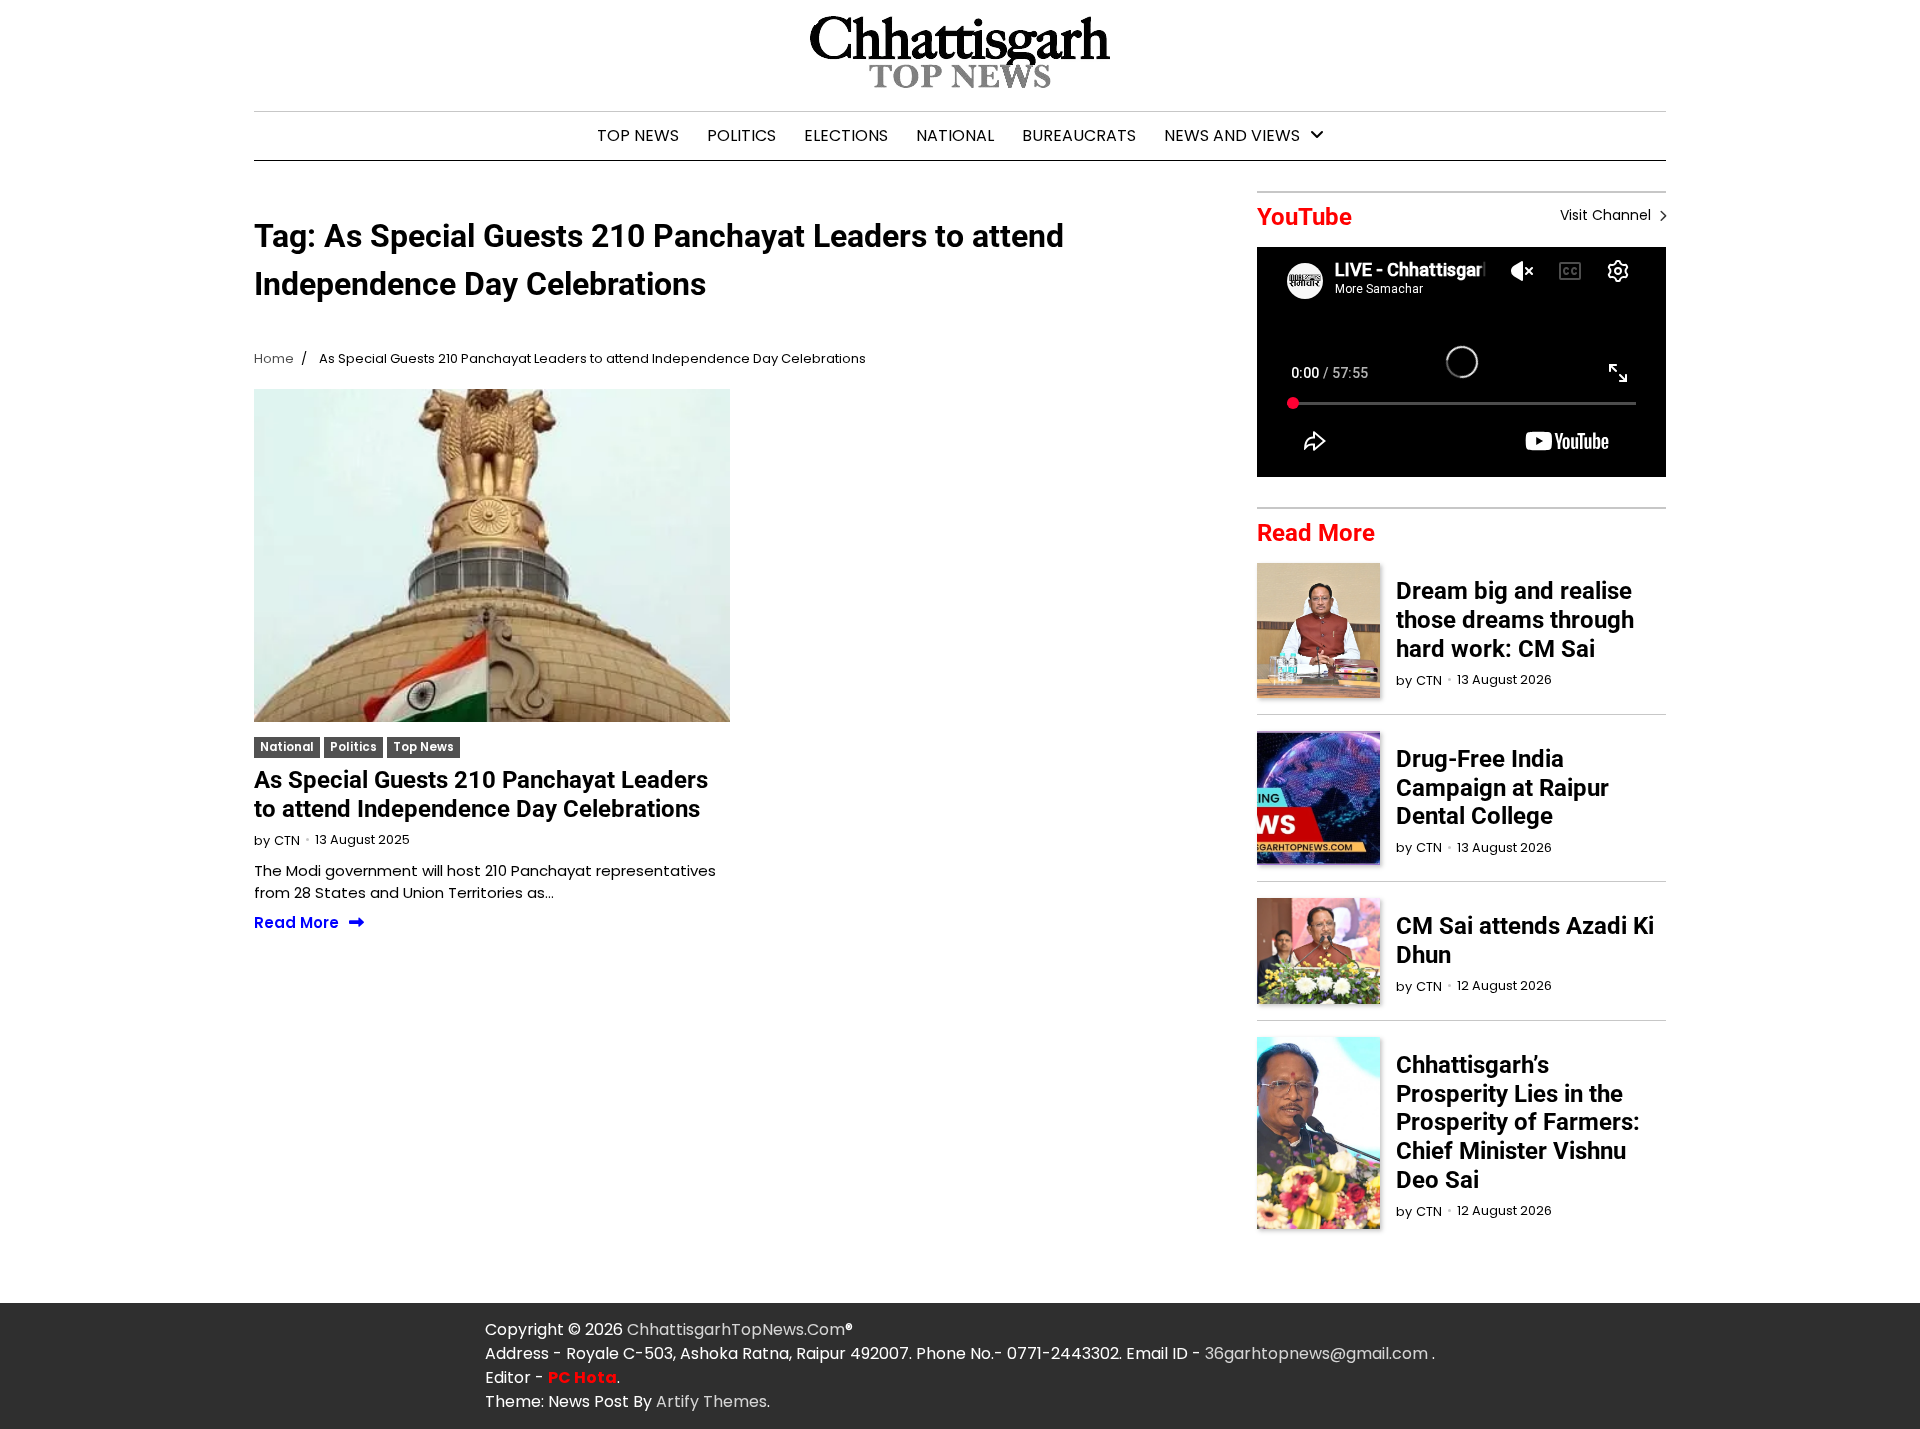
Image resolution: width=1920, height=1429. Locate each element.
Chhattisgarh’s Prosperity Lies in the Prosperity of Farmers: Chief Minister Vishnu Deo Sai (1518, 1122)
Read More (296, 923)
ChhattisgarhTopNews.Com (736, 1329)
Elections (846, 135)
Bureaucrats (1079, 135)
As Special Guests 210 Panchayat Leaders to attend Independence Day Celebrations (481, 794)
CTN (287, 840)
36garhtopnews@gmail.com (1318, 1353)
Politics (741, 135)
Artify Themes (711, 1401)
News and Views (1232, 135)
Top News (638, 135)
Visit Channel (1607, 215)
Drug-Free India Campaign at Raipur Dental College (1502, 788)
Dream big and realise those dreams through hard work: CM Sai (1515, 620)
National (955, 135)
